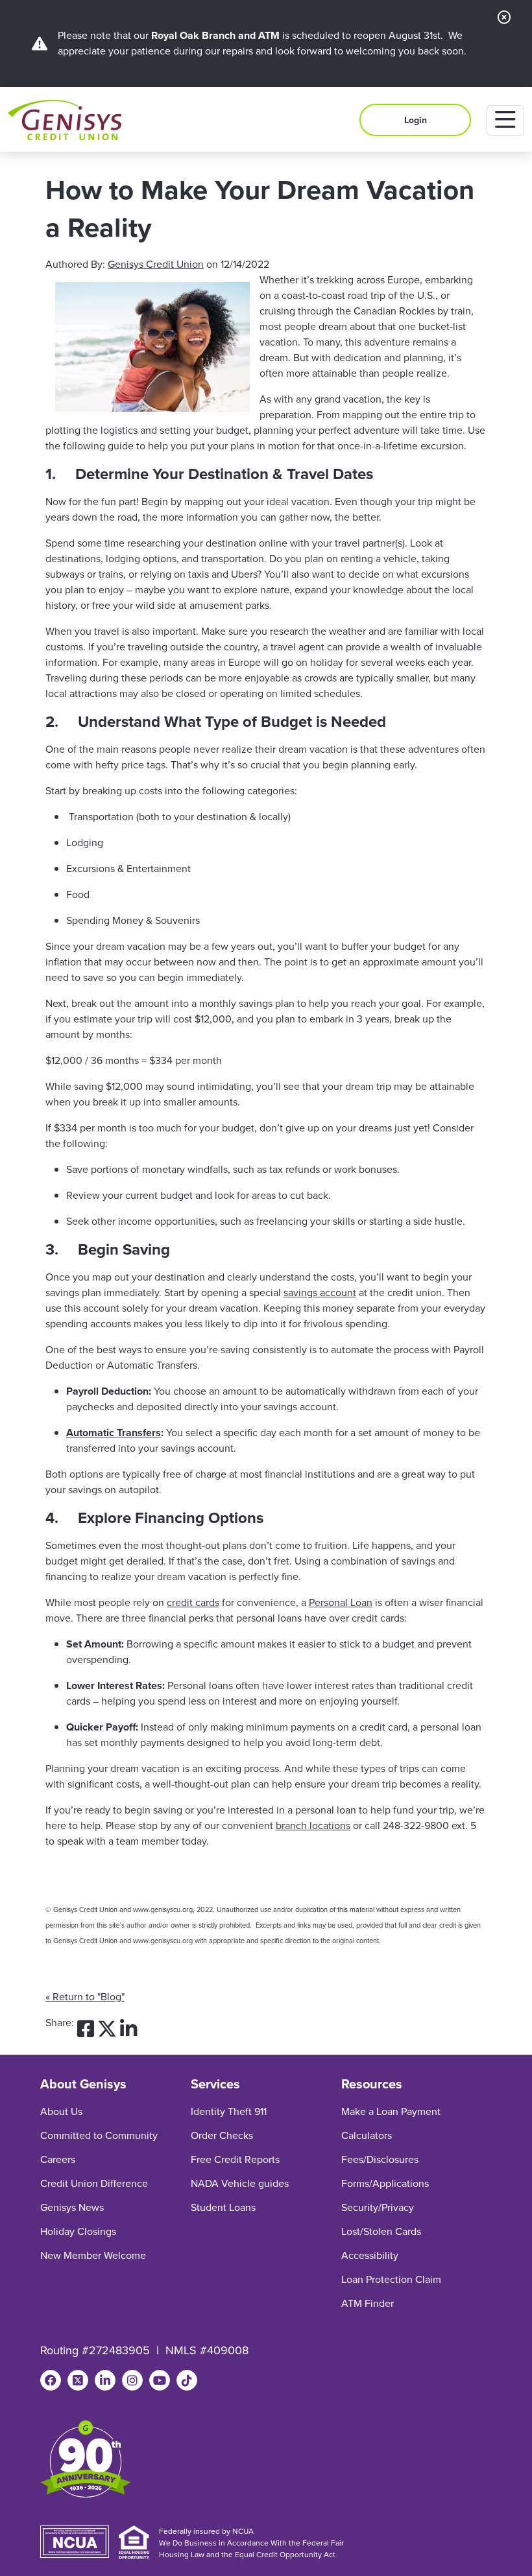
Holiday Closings (78, 2231)
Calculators (367, 2135)
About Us (61, 2111)
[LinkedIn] (105, 2380)
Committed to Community (99, 2135)
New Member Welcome (93, 2255)
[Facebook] (51, 2380)
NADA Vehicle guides (240, 2183)
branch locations (313, 1826)
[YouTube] (160, 2380)
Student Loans (223, 2207)
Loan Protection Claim (391, 2279)
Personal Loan (341, 1602)
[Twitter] (78, 2380)
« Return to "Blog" (85, 1997)
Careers (58, 2159)
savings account (320, 1293)
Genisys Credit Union (156, 264)
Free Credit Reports (235, 2159)
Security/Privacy (378, 2207)
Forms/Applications (385, 2183)
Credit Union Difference (94, 2183)
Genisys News (72, 2207)
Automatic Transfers (114, 1433)
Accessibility (370, 2255)
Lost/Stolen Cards (381, 2231)
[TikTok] (187, 2380)
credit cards (193, 1602)
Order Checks (222, 2135)
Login (416, 120)
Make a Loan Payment (391, 2111)
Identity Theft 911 (229, 2111)
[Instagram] (132, 2380)
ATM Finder (368, 2303)
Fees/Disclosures (380, 2159)
